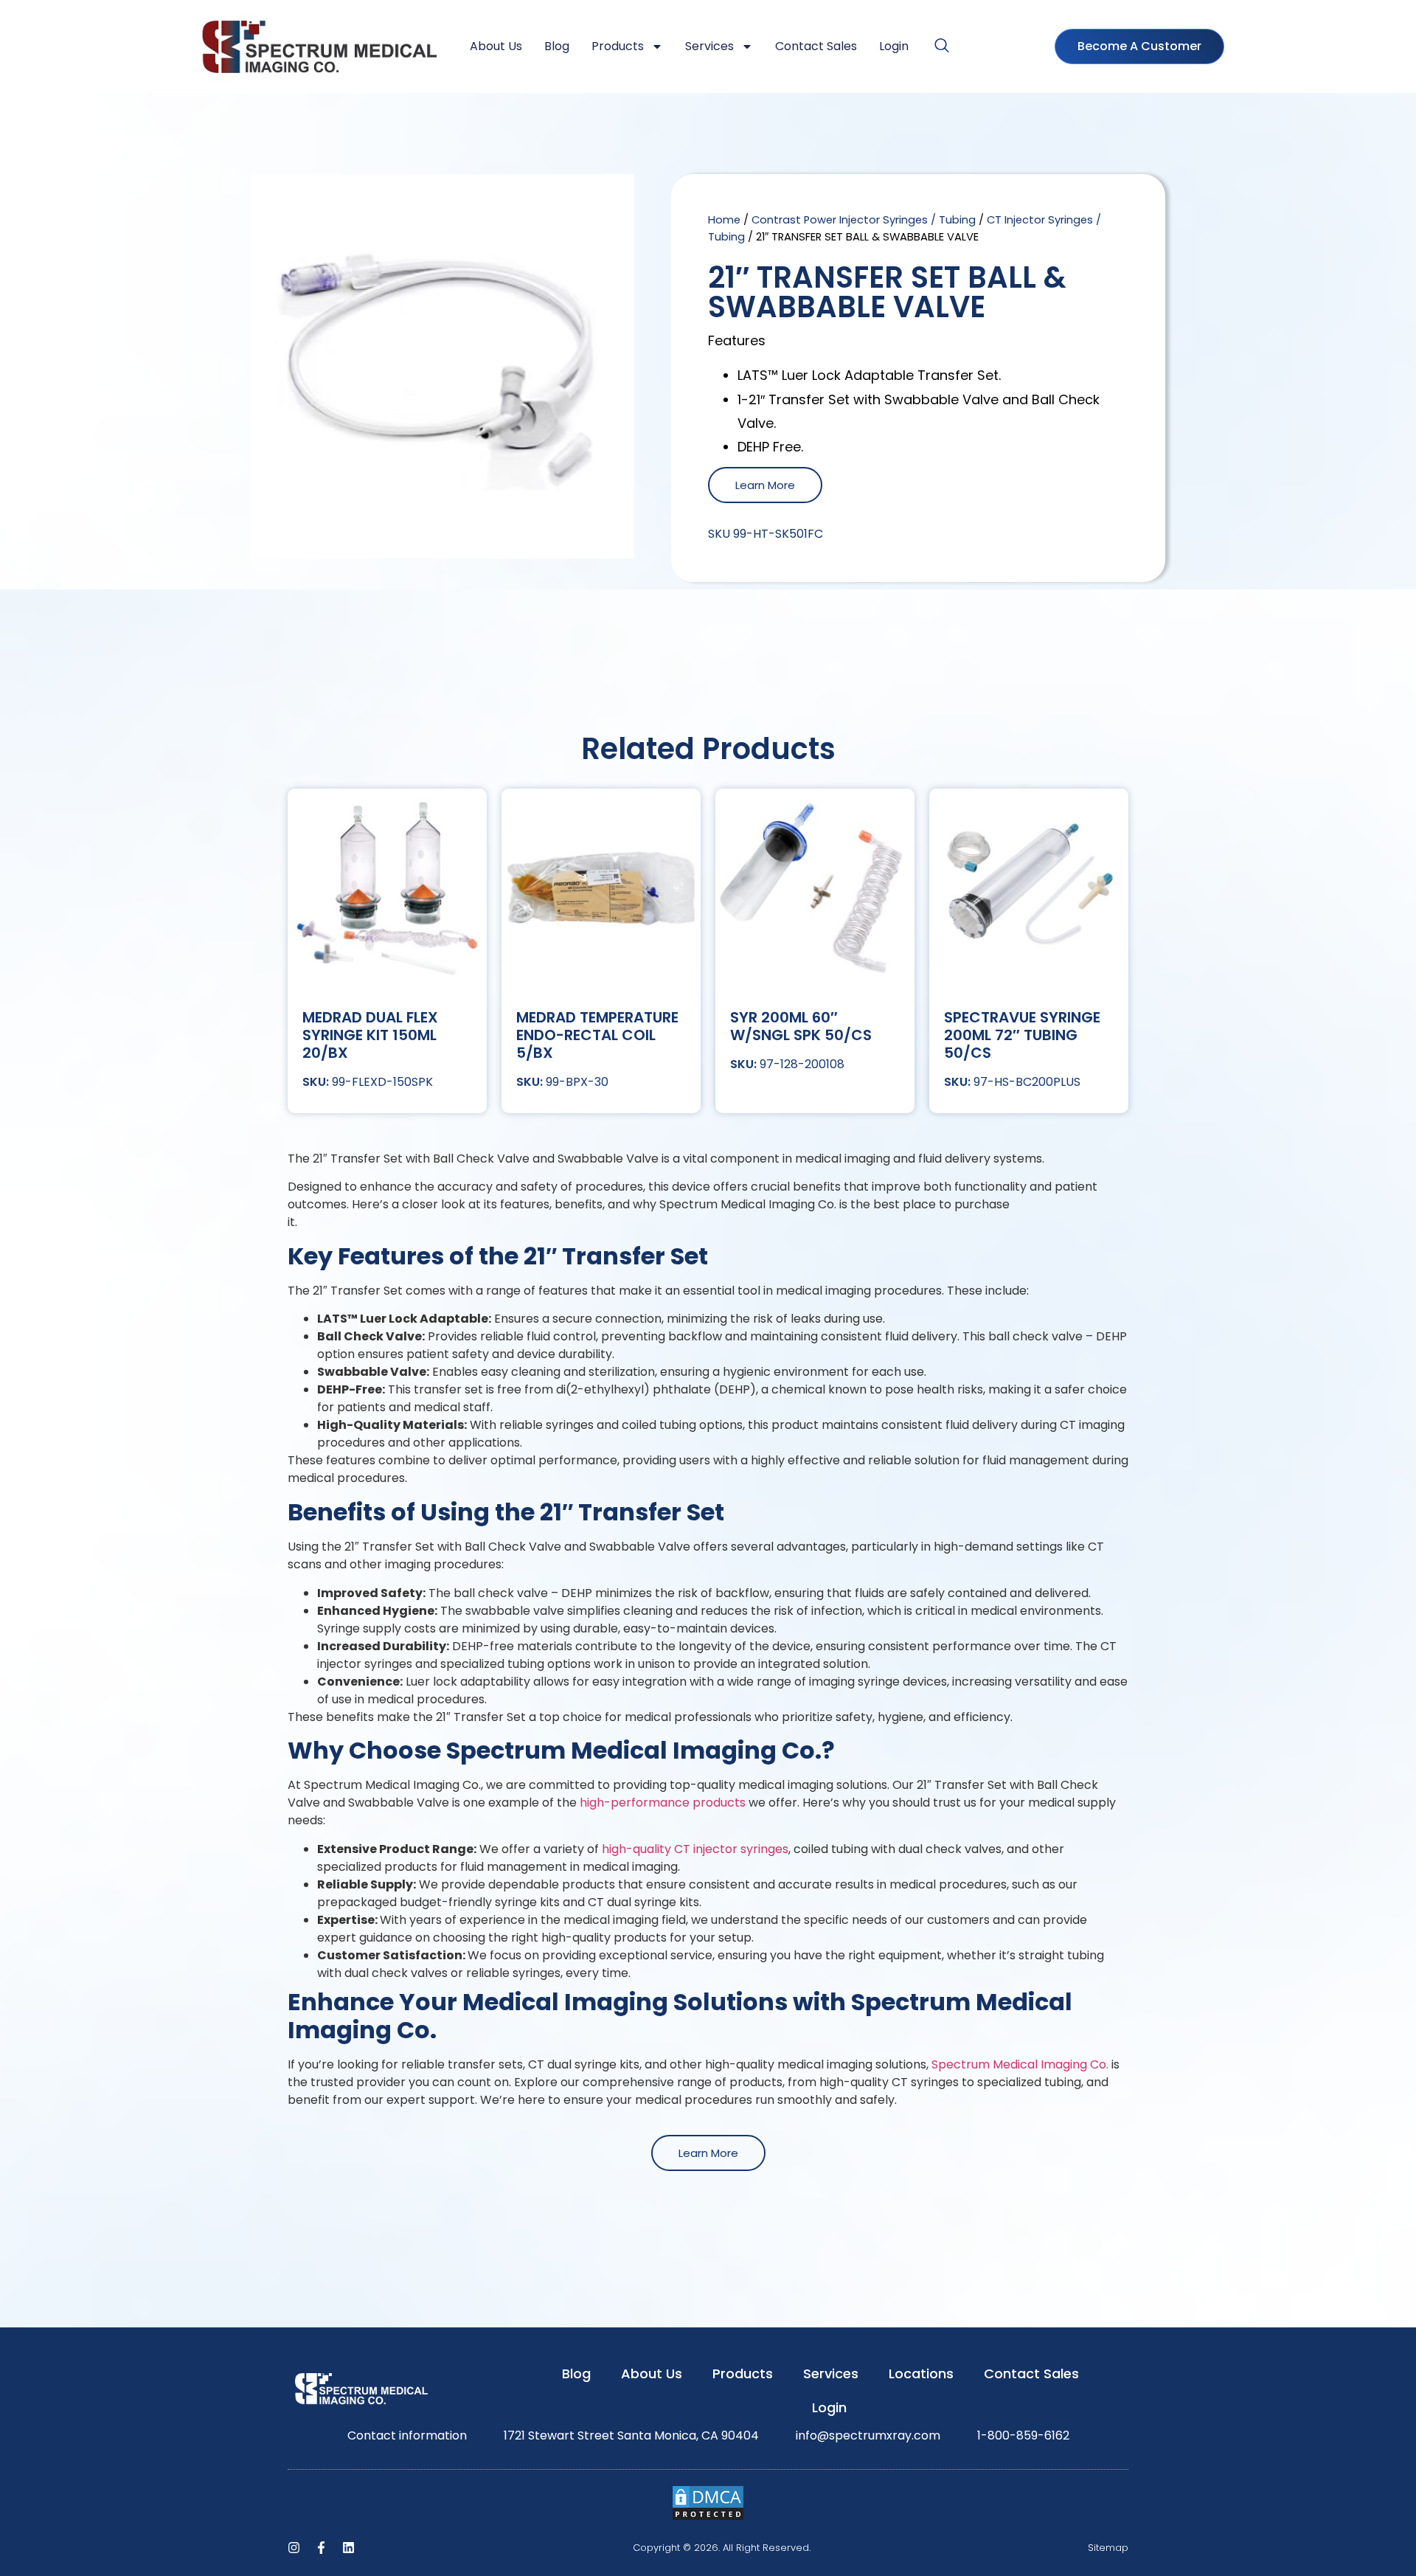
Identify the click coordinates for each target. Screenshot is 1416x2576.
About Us (496, 46)
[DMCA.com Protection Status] (708, 2517)
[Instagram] (294, 2548)
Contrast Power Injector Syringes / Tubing (864, 220)
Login (894, 46)
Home (724, 220)
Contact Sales (816, 46)
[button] (942, 46)
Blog (557, 46)
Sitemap (1108, 2548)
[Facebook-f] (321, 2548)
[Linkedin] (348, 2548)
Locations (921, 2374)
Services (709, 46)
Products (618, 46)
